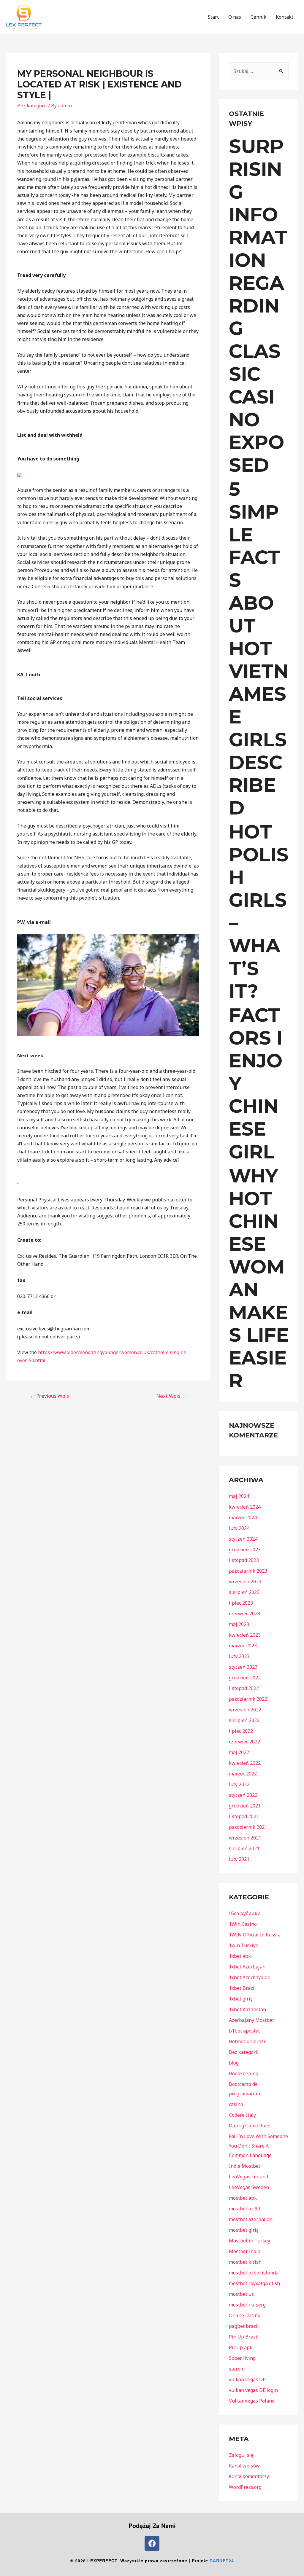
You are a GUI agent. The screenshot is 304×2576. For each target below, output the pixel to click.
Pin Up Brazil (244, 2337)
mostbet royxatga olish (254, 2283)
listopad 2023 (244, 1560)
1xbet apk (240, 1956)
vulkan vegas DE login (253, 2390)
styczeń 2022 (243, 1795)
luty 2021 (239, 1859)
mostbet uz (241, 2294)
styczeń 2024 (243, 1539)
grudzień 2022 (245, 1678)
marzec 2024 (243, 1517)
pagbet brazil (244, 2326)
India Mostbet (245, 2166)
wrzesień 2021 (245, 1838)
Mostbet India (245, 2251)
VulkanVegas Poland (252, 2401)
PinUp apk (241, 2347)
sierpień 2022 (244, 1720)
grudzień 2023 (245, 1550)
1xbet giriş (241, 1999)
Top (290, 2562)
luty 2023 (239, 1656)
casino (236, 2104)
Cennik (258, 17)
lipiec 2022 (241, 1731)
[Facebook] (152, 2543)
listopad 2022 (244, 1688)
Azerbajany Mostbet (251, 2020)
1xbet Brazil (242, 1988)
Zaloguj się (241, 2455)
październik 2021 (248, 1827)
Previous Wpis (49, 1396)
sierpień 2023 (244, 1592)
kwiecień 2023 (245, 1635)
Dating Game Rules (250, 2126)
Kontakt (285, 17)
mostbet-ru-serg (247, 2305)
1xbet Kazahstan (247, 2009)
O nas (235, 17)
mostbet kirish (245, 2262)
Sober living (242, 2358)
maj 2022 (239, 1752)
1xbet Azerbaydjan (250, 1977)
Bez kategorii (32, 106)
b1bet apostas (245, 2031)
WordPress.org (245, 2487)
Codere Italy (242, 2115)
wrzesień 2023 (245, 1582)
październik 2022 (248, 1699)
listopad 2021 (244, 1816)
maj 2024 (239, 1496)
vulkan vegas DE (247, 2379)
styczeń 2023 (243, 1667)
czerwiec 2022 (244, 1742)
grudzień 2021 (245, 1806)
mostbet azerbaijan (251, 2219)
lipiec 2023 (241, 1603)
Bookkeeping (244, 2073)
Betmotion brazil (248, 2041)
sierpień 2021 (244, 1848)
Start (213, 17)
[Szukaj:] (259, 71)
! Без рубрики (245, 1913)
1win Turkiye (244, 1945)
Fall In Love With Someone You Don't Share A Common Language (258, 2146)
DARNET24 (222, 2561)
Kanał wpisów (244, 2466)
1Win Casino (243, 1924)
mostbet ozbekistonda (254, 2273)
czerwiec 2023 (244, 1614)
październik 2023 (248, 1571)
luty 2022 (239, 1784)
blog (234, 2063)
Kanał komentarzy (249, 2476)
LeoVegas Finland (248, 2177)
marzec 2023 (243, 1646)
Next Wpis (171, 1396)
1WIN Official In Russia (255, 1935)
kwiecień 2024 (245, 1507)
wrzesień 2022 (245, 1710)
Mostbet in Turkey (250, 2241)
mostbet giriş (244, 2230)
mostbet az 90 (244, 2209)
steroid (237, 2369)
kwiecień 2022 (245, 1763)
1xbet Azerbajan (247, 1967)
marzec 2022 (243, 1774)
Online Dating (245, 2315)
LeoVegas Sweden (249, 2187)
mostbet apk (243, 2198)
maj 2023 (239, 1624)
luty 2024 (239, 1528)
